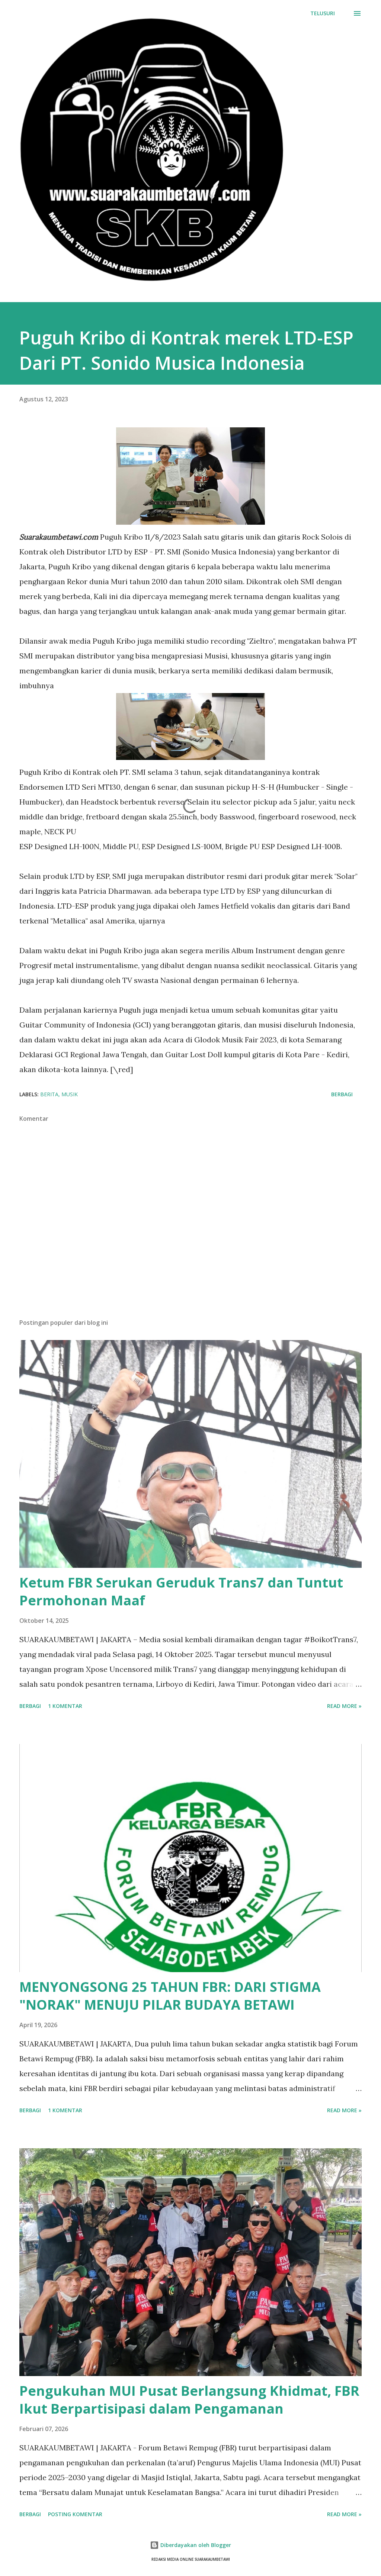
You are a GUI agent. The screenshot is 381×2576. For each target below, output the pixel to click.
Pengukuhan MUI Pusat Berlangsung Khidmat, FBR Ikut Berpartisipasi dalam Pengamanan (189, 2400)
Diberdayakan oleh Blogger (195, 2545)
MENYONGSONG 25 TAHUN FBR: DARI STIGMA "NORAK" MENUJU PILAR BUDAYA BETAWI (170, 1996)
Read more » (344, 1706)
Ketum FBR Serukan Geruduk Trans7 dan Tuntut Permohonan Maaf (181, 1591)
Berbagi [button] (342, 1094)
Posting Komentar (75, 2514)
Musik (70, 1094)
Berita (49, 1094)
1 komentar (65, 1706)
